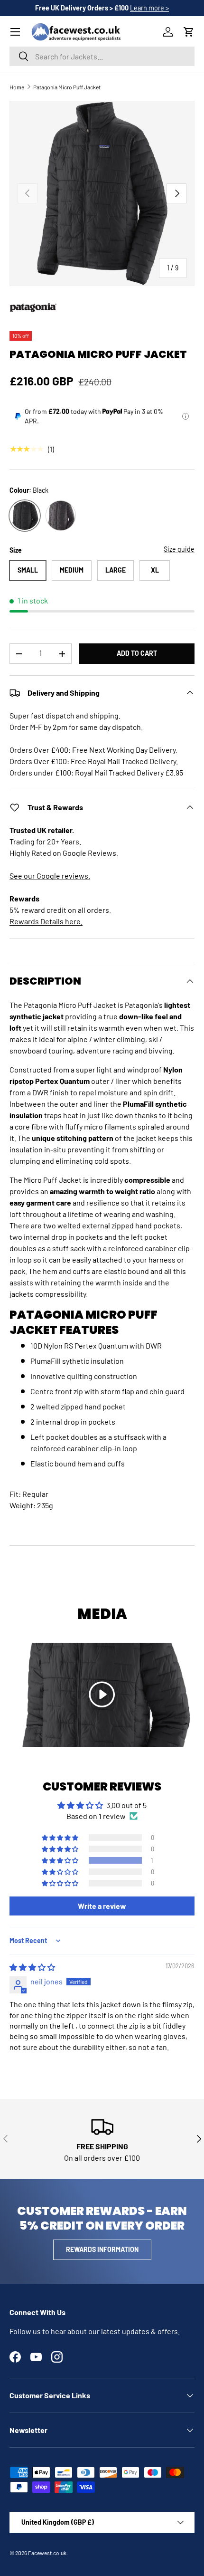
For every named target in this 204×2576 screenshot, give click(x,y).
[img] (32, 1967)
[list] (102, 193)
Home (17, 87)
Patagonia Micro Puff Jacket (67, 87)
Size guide (179, 549)
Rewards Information (102, 2249)
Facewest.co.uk (47, 2553)
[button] (189, 32)
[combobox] (102, 56)
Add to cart (137, 653)
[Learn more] (185, 416)
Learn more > (149, 8)
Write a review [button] (102, 1906)
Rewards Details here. (46, 921)
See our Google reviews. (50, 876)
